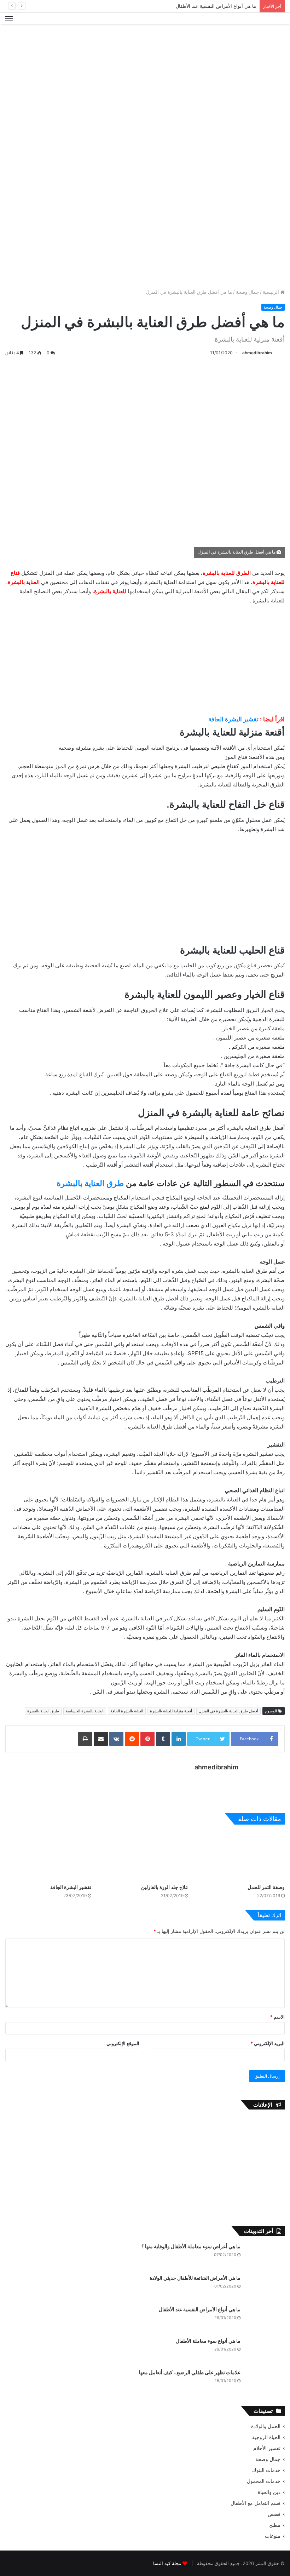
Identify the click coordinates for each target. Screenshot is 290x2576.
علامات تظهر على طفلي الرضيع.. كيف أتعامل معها (190, 2372)
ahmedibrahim (257, 353)
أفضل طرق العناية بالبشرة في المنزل (228, 1711)
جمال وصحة (247, 292)
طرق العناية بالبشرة (90, 1183)
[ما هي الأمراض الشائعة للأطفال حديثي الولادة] (265, 2288)
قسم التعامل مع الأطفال (256, 2503)
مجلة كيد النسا (167, 2563)
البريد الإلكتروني (268, 2043)
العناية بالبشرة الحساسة (85, 1711)
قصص (274, 2514)
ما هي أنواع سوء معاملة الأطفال (208, 2341)
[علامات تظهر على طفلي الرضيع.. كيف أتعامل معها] (265, 2382)
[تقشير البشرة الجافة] (48, 1856)
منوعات (273, 2536)
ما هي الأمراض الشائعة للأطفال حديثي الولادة (195, 2278)
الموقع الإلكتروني (123, 2043)
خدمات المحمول (264, 2481)
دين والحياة (269, 2492)
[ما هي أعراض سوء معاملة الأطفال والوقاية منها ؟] (265, 2256)
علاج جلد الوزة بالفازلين (165, 1887)
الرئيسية (272, 292)
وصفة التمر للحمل (266, 1887)
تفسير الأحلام (267, 2448)
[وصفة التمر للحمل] (242, 1856)
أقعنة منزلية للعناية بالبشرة (171, 1711)
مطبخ (275, 2525)
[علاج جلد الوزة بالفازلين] (145, 1856)
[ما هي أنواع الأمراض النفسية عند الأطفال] (265, 2319)
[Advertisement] (145, 47)
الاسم (277, 2017)
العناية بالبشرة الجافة (127, 1711)
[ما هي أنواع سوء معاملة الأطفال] (265, 2351)
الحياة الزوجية (266, 2437)
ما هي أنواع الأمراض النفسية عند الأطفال (216, 6)
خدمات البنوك (266, 2470)
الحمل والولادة (266, 2426)
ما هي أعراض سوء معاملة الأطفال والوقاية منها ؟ (191, 2246)
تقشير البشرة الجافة (233, 719)
